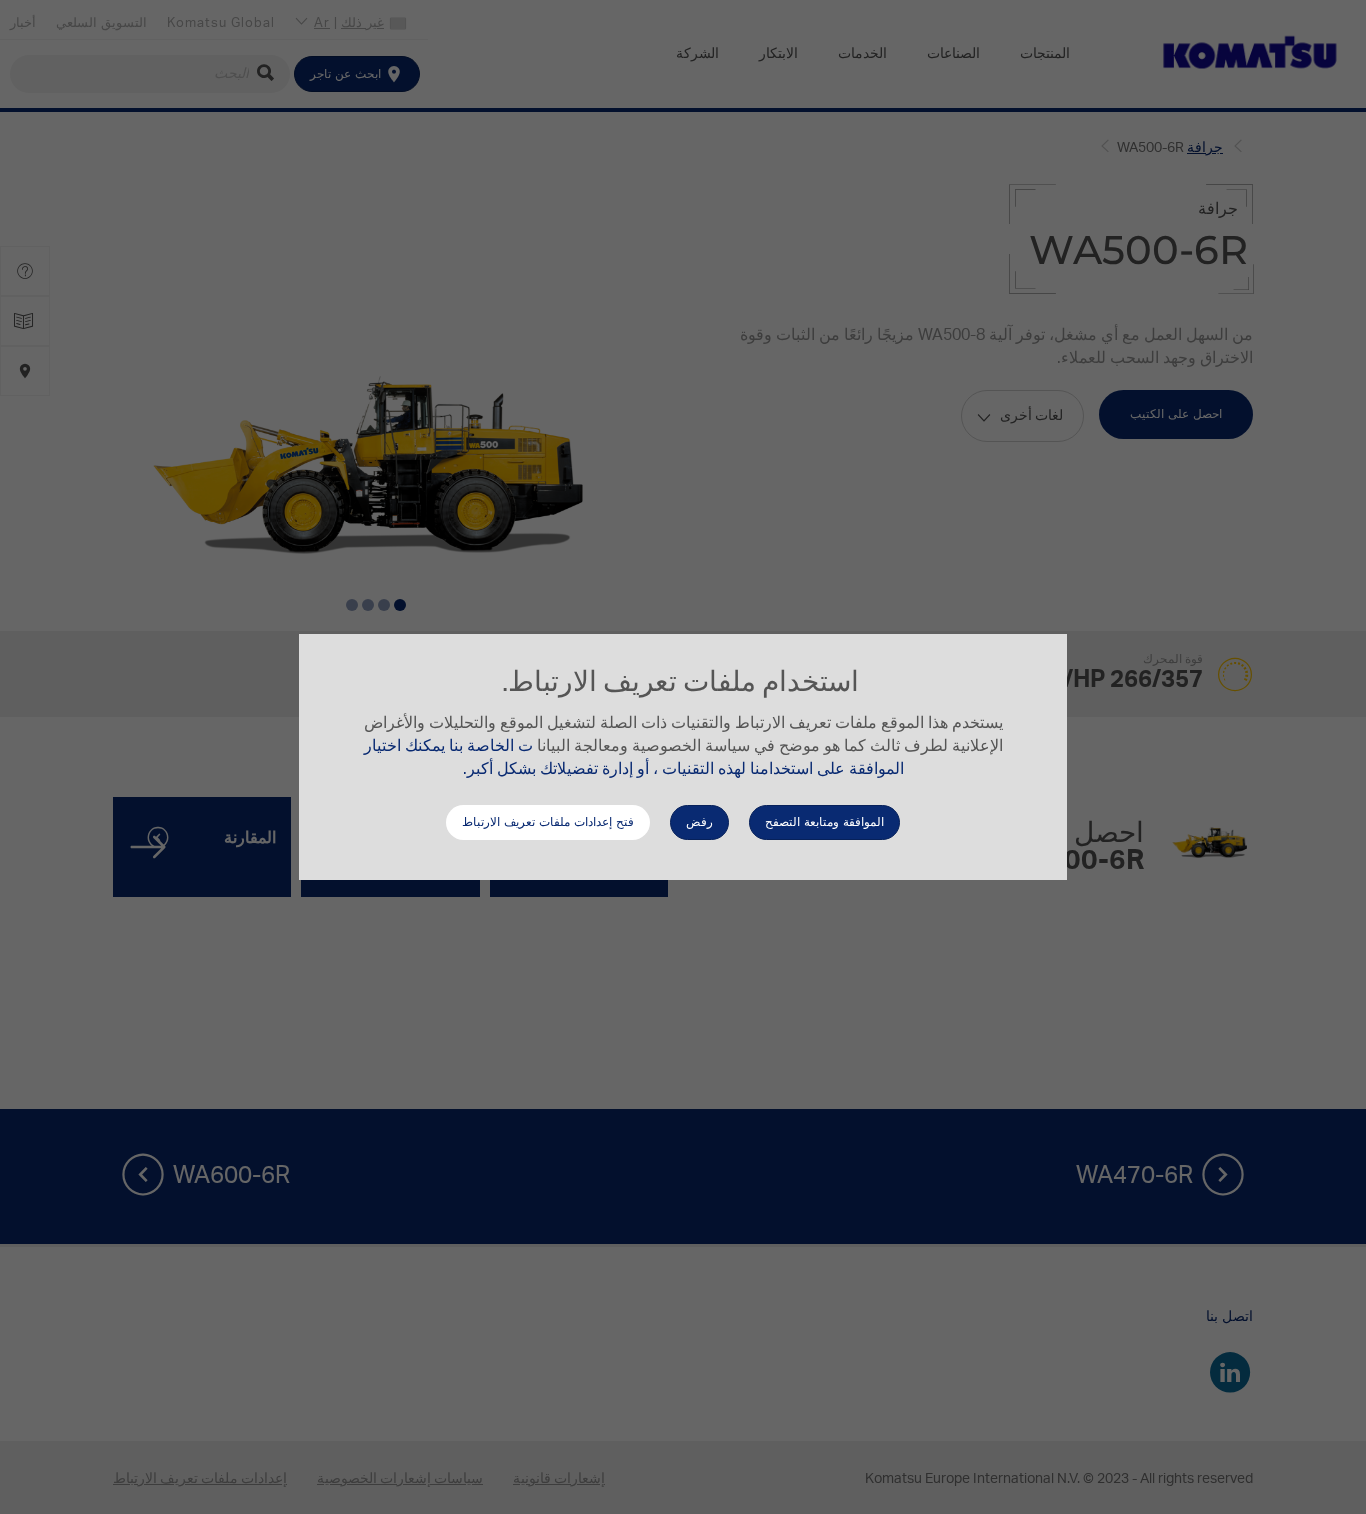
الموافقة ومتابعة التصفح (824, 822)
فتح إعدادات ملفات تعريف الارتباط (548, 822)
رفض (699, 822)
